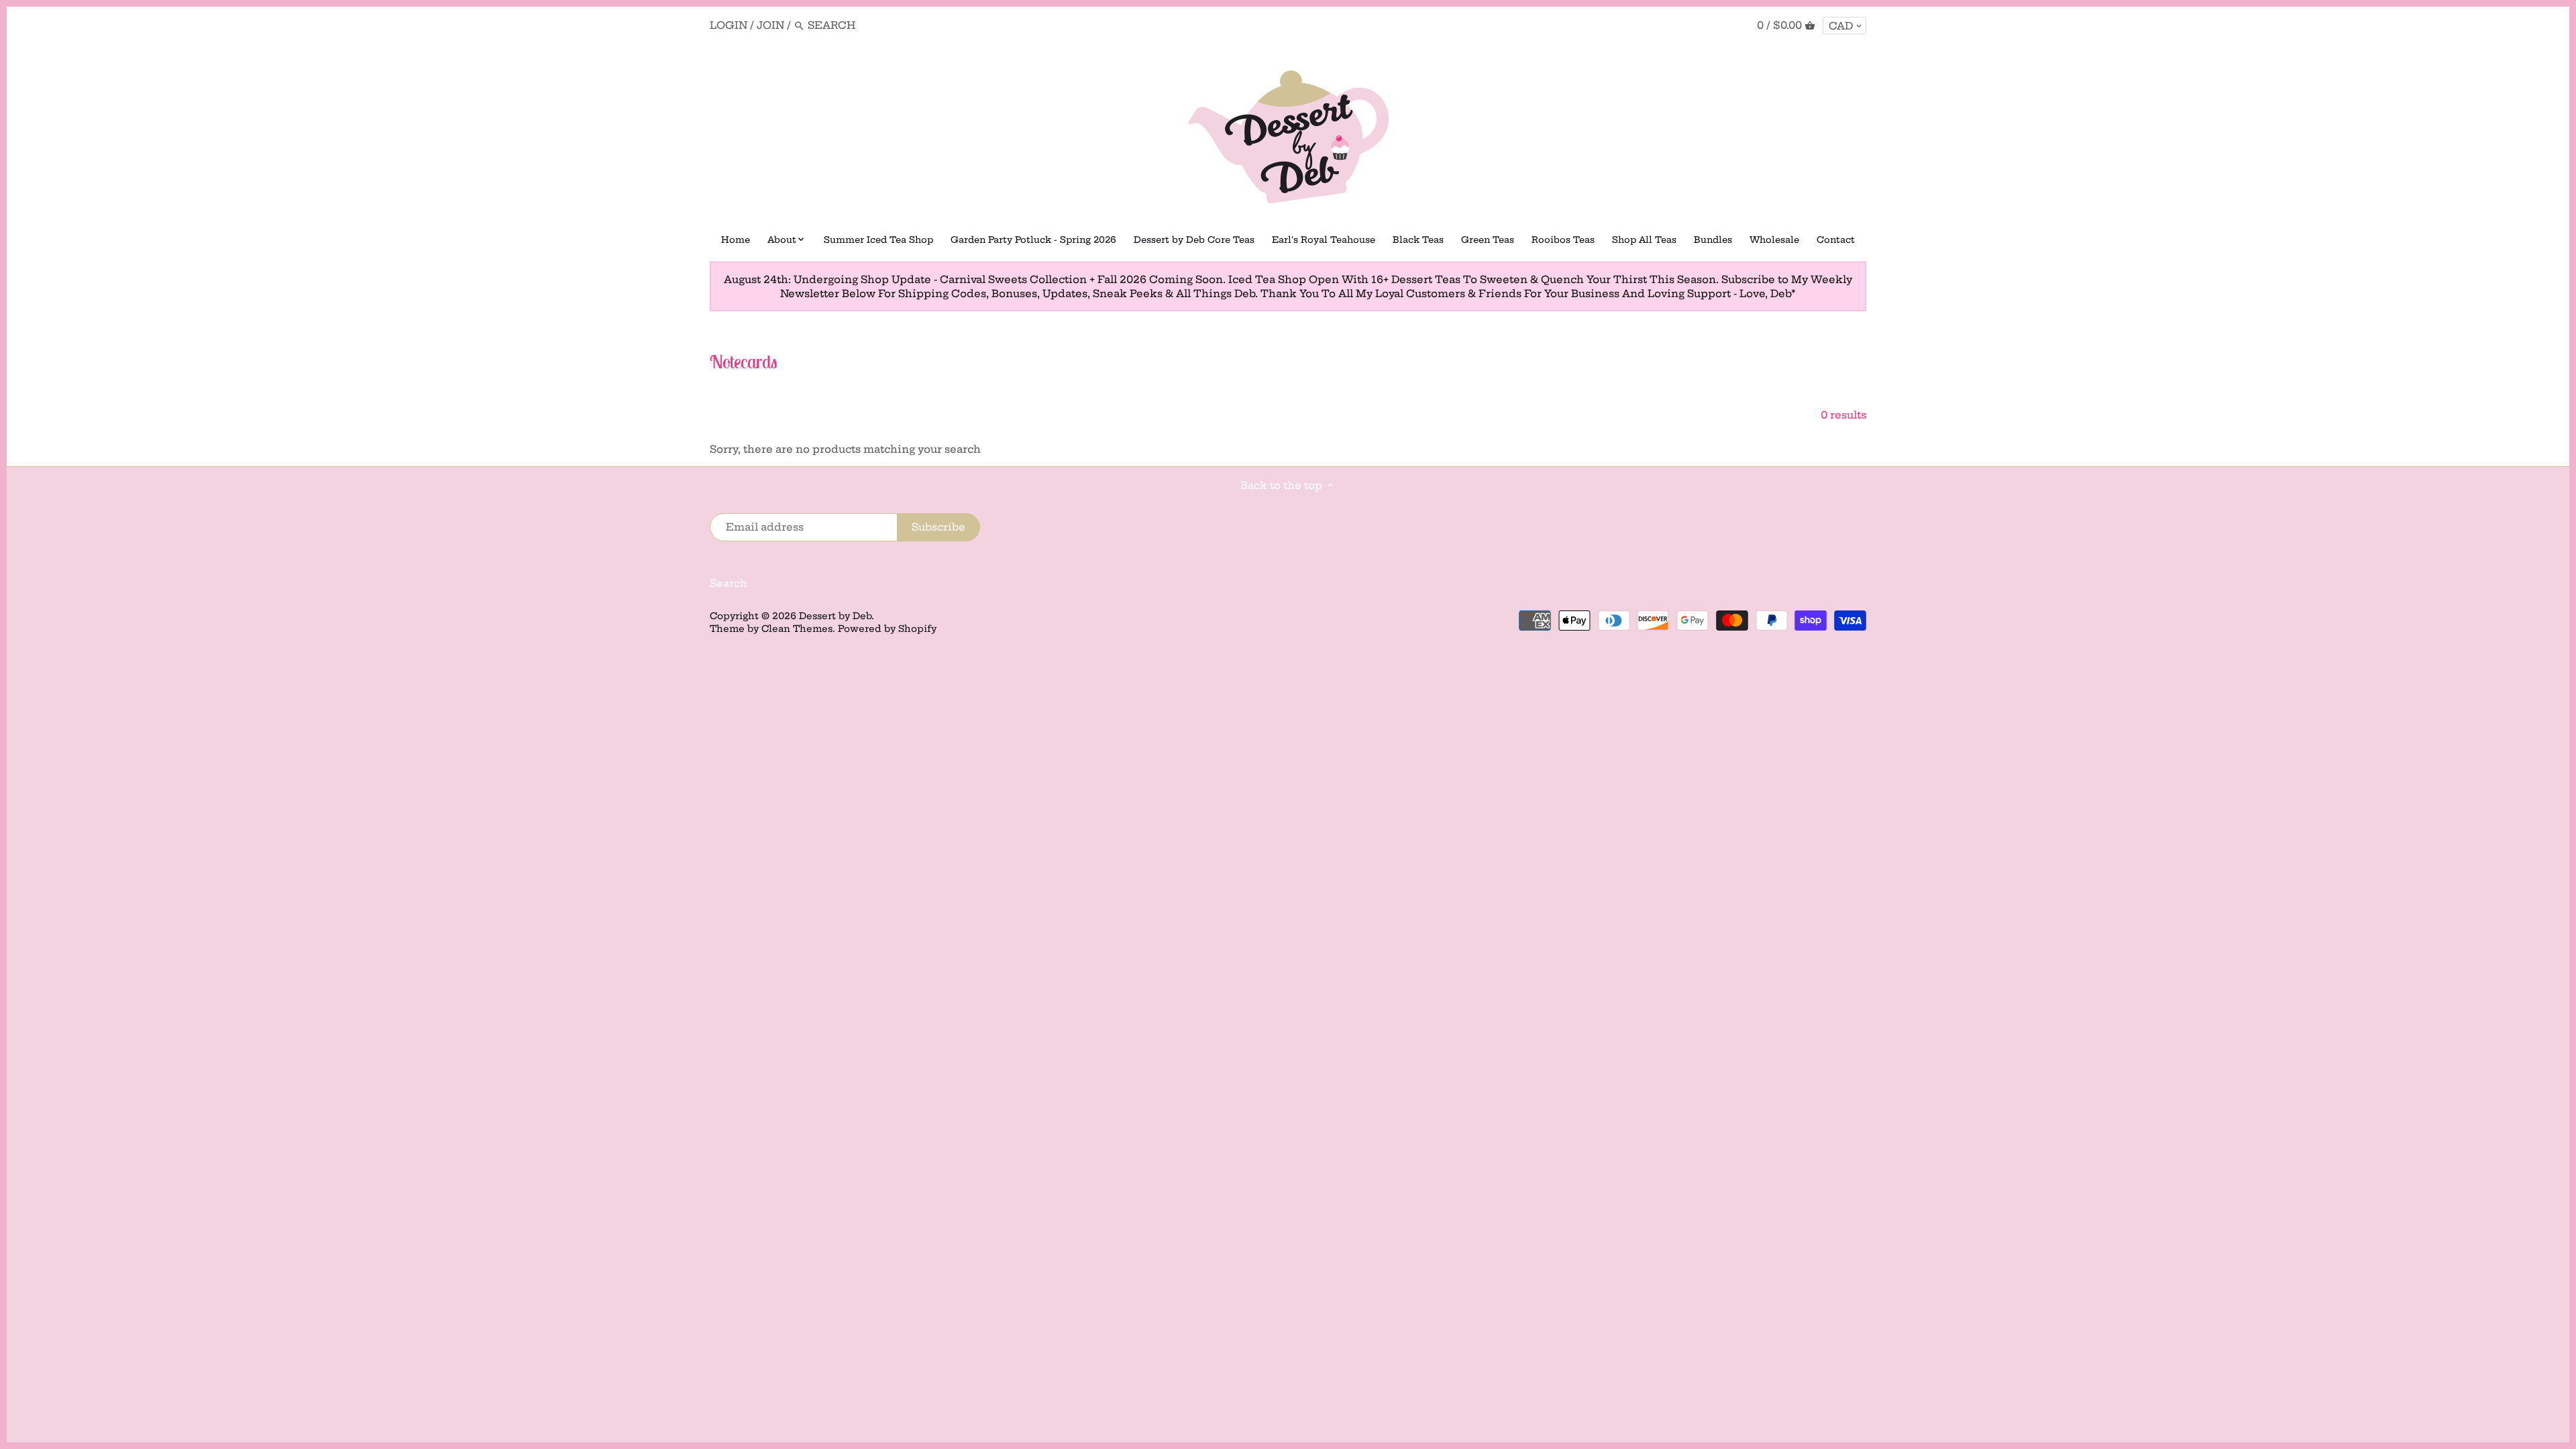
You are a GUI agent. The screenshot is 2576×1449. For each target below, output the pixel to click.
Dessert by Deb (835, 616)
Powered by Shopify (887, 629)
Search (729, 583)
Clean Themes (797, 629)
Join (770, 25)
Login (729, 25)
